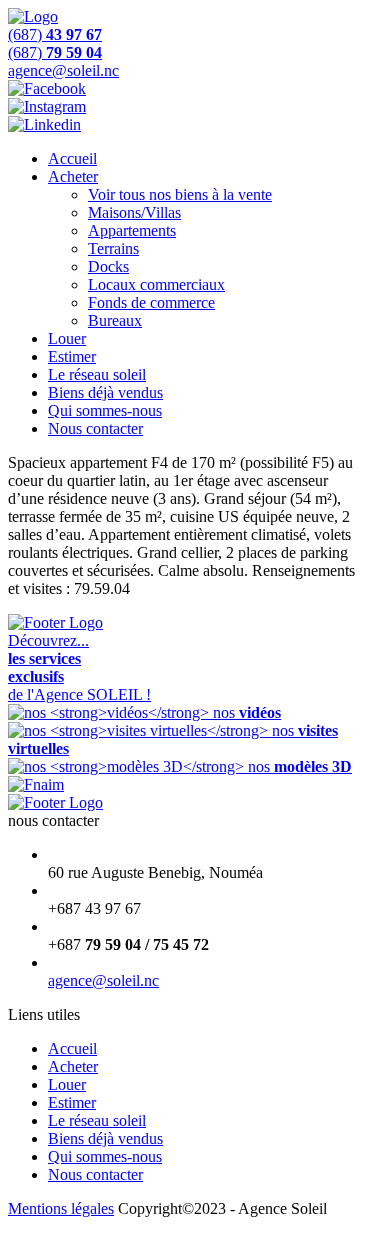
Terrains (113, 248)
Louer (67, 338)
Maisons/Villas (134, 212)
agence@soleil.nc (103, 980)
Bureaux (115, 320)
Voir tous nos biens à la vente (180, 194)
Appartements (132, 230)
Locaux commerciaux (156, 284)
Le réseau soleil (97, 374)
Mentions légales (61, 1208)
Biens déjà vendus (105, 392)
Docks (108, 266)
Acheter (73, 176)
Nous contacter (95, 428)
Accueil (72, 158)
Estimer (72, 356)
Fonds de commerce (151, 302)
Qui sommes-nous (105, 410)
